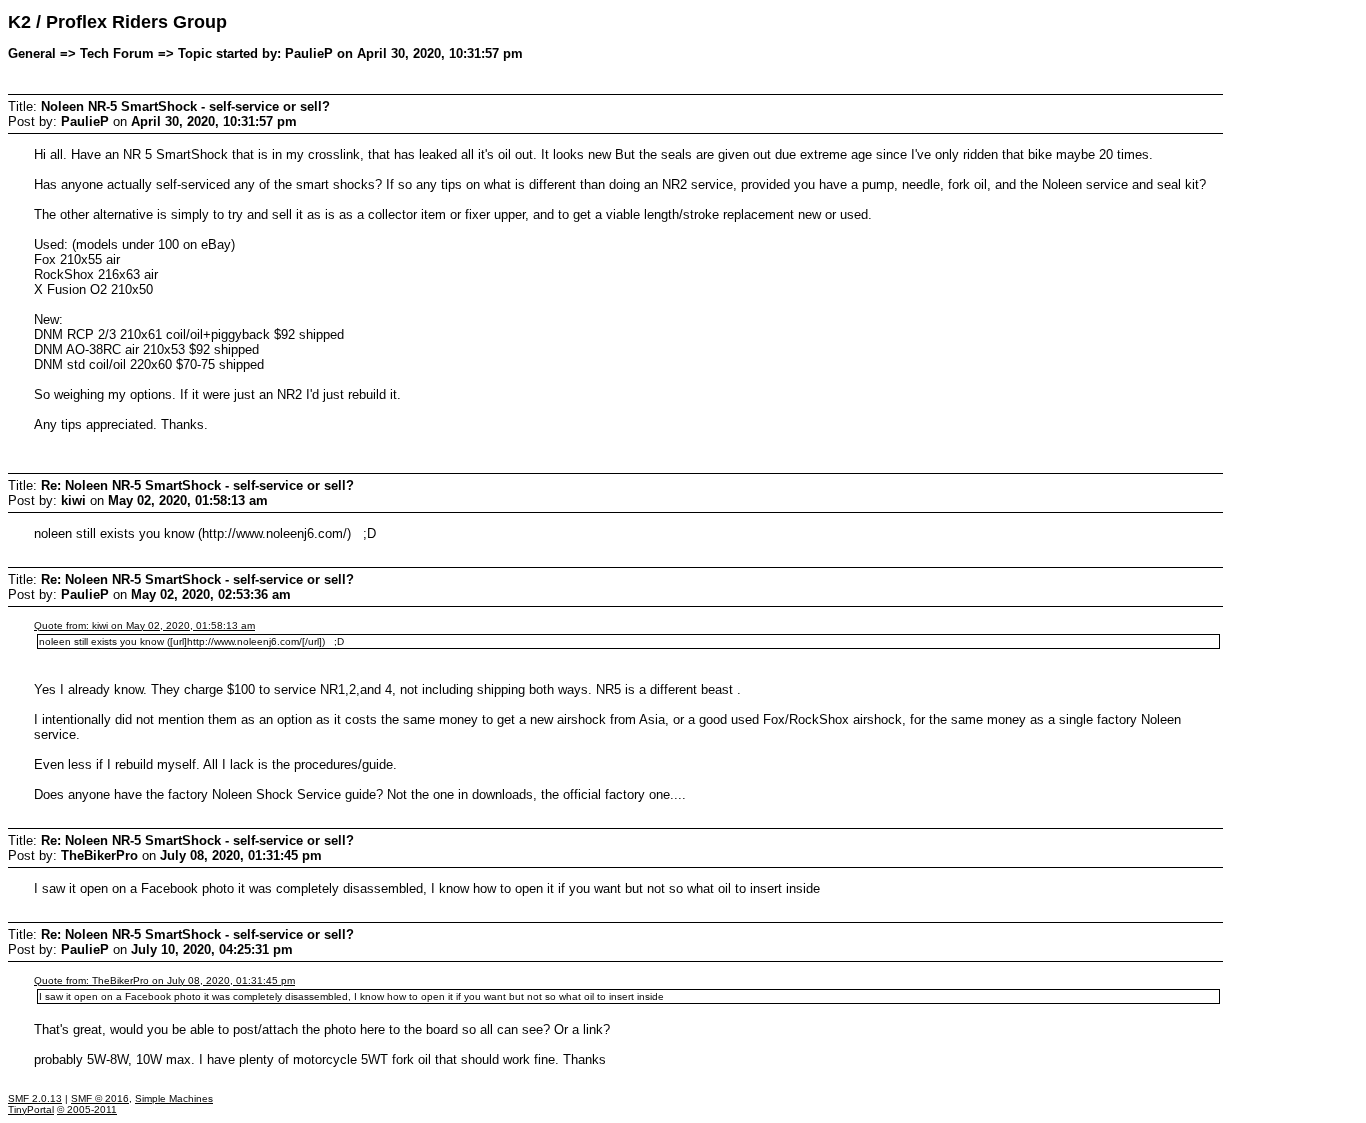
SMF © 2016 (100, 1098)
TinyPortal (31, 1109)
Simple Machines (174, 1098)
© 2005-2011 (87, 1109)
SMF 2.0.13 (35, 1098)
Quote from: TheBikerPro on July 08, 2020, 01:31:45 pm (164, 980)
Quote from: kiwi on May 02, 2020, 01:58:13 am (144, 625)
